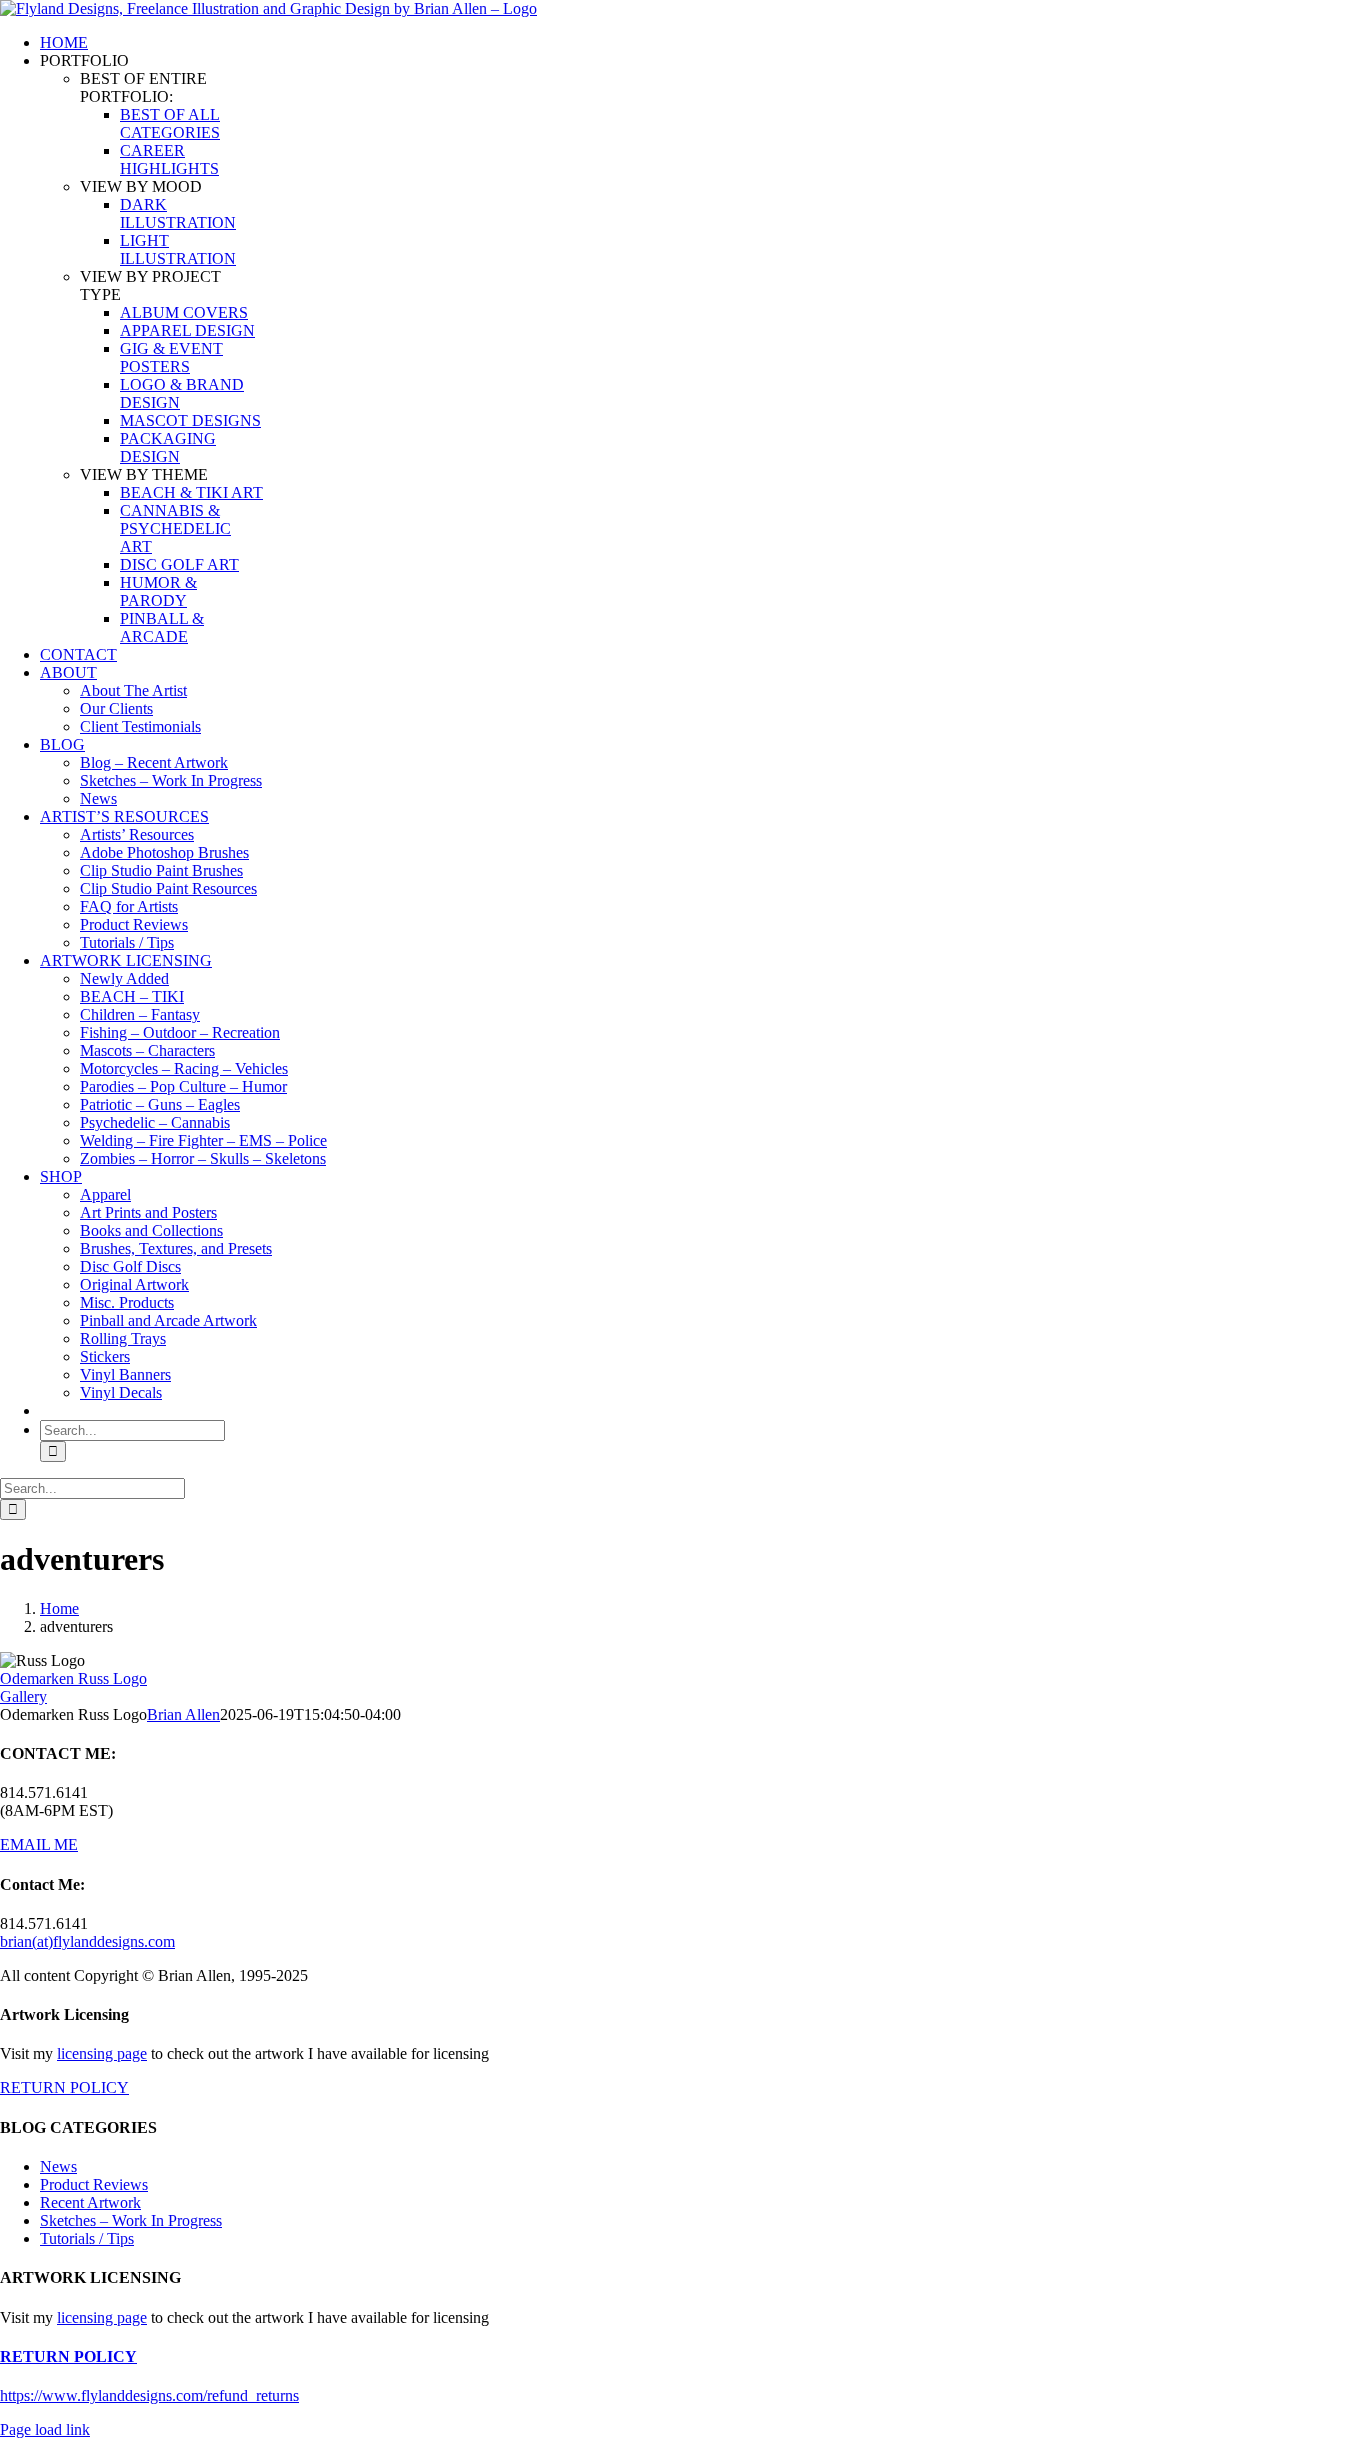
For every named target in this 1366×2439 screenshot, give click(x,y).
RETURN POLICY (64, 2087)
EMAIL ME (39, 1844)
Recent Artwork (90, 2202)
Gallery (23, 1696)
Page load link (45, 2429)
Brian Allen (183, 1714)
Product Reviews (94, 2184)
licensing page (102, 2053)
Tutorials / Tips (87, 2238)
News (58, 2166)
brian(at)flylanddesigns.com (87, 1941)
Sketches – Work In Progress (131, 2220)
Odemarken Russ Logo (73, 1678)
